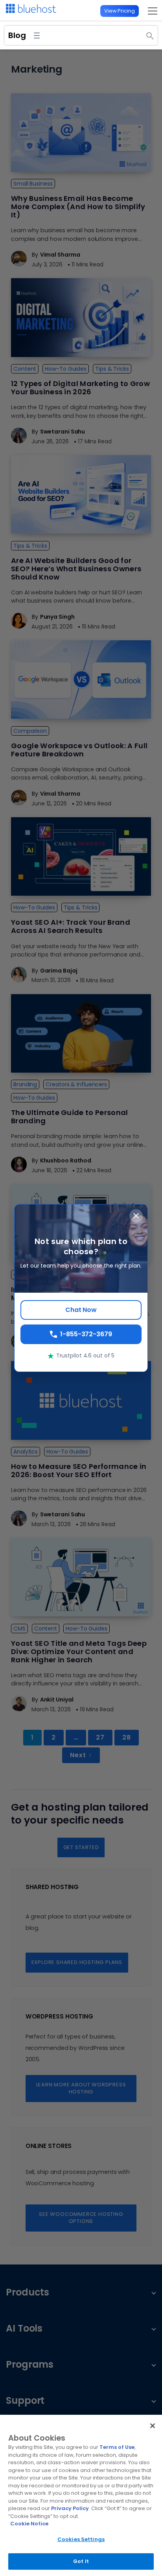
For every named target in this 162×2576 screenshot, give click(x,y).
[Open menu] (150, 11)
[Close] (153, 2426)
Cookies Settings (81, 2539)
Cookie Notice (29, 2524)
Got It (81, 2561)
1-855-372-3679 (86, 1334)
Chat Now (81, 1310)
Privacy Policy (70, 2508)
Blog (17, 35)
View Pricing (120, 11)
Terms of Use (117, 2447)
